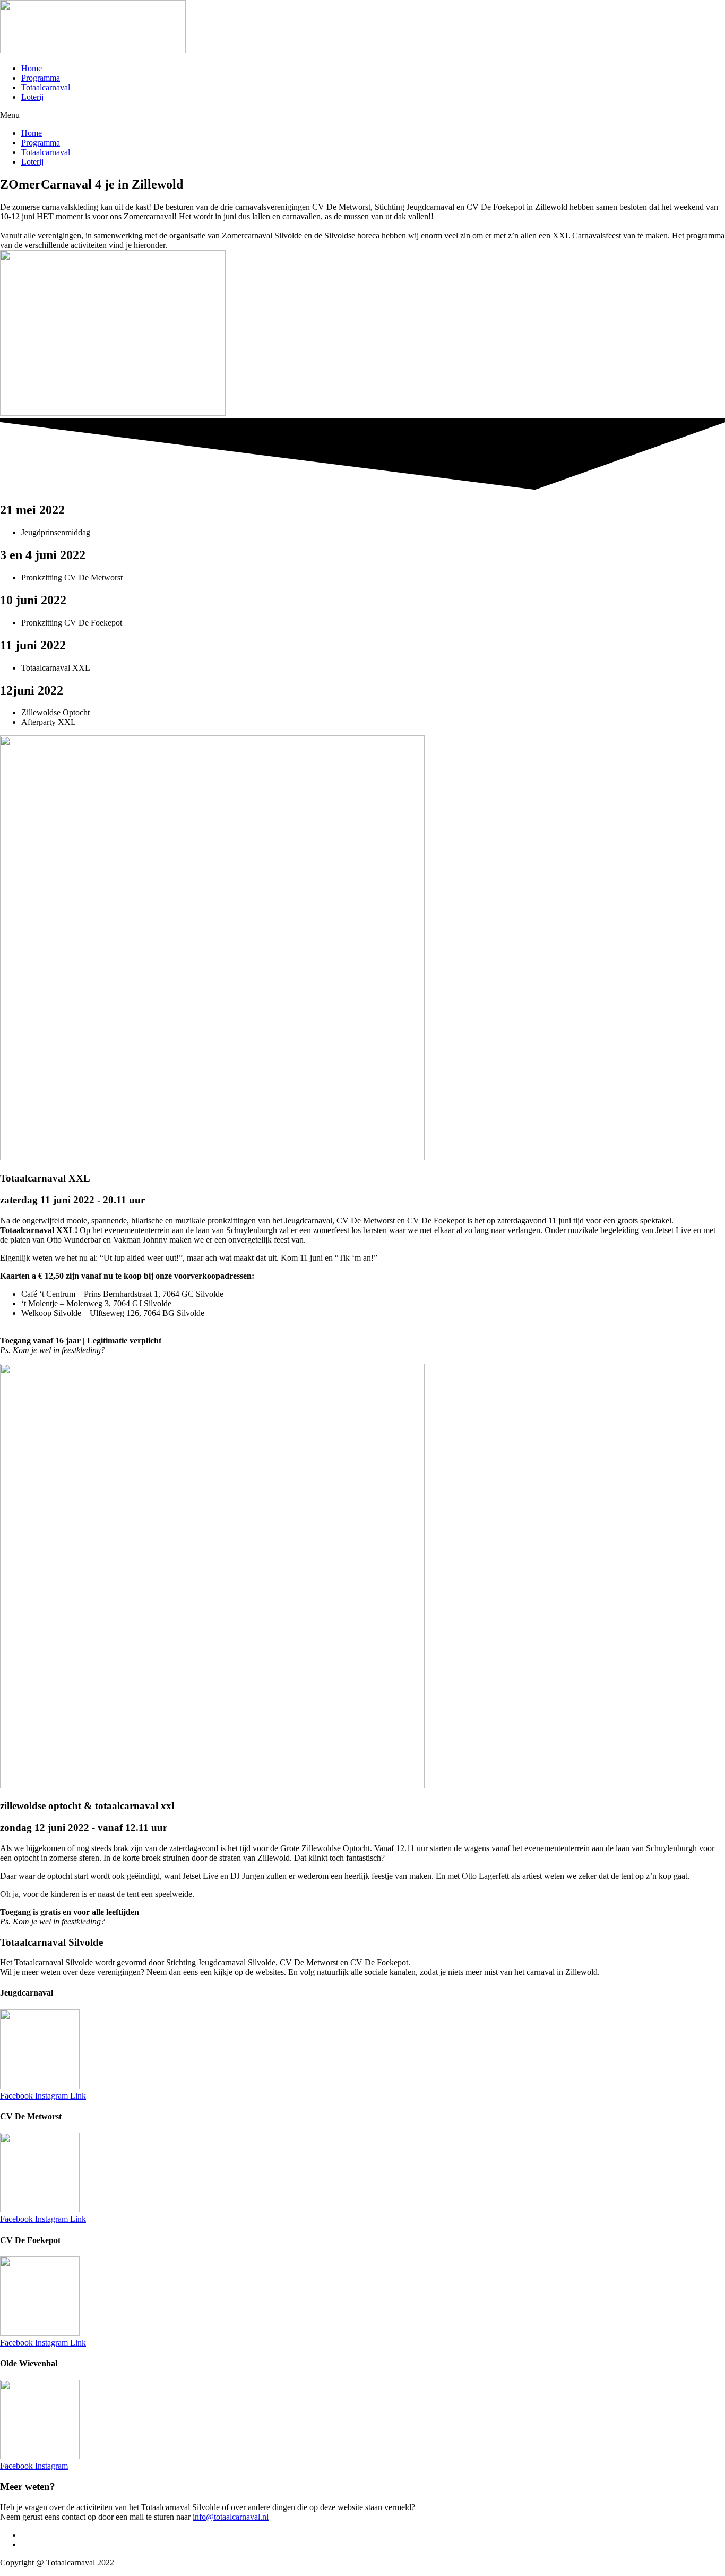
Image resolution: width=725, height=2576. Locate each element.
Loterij (32, 97)
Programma (41, 78)
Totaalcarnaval (46, 87)
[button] (362, 115)
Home (32, 68)
